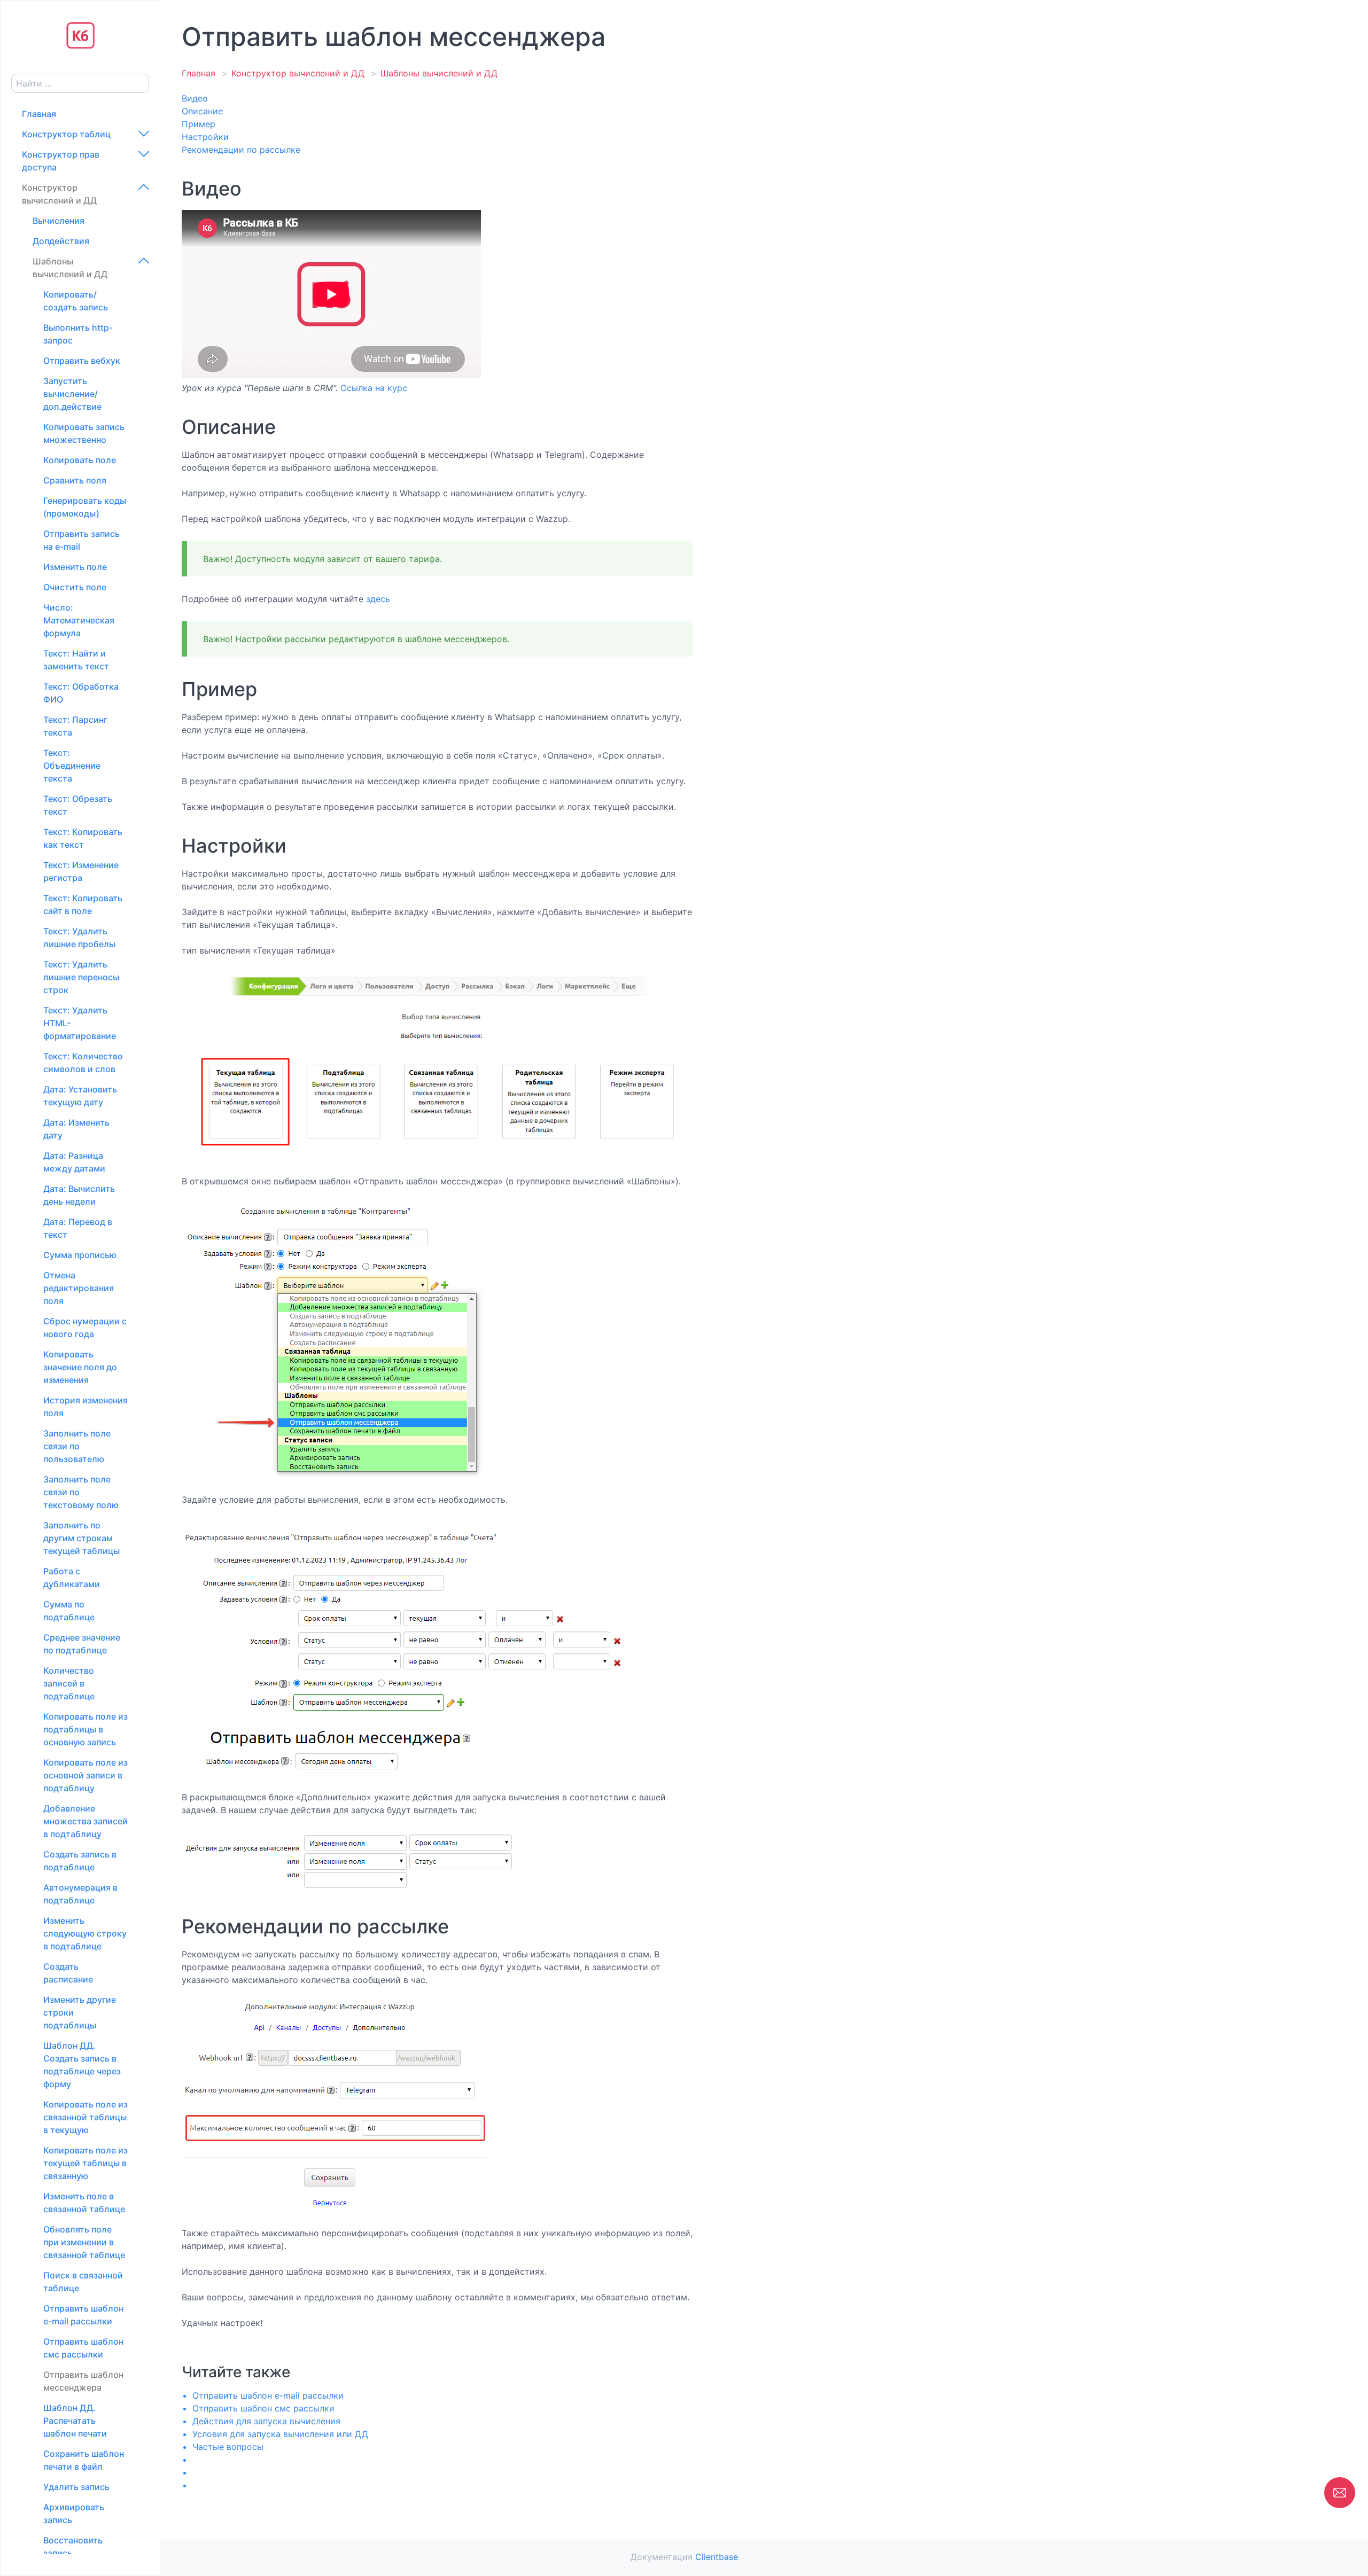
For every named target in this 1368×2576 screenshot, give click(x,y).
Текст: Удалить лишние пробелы (79, 938)
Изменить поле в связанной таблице (84, 2203)
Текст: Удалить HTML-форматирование (80, 1023)
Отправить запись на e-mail (81, 540)
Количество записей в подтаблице (69, 1683)
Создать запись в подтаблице (80, 1861)
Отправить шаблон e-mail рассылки (83, 2315)
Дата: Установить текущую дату (80, 1096)
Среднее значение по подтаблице (82, 1644)
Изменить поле (75, 567)
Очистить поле (75, 587)
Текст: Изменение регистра (81, 871)
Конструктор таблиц (66, 134)
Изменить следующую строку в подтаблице (85, 1933)
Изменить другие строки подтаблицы (80, 2012)
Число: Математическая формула (79, 620)
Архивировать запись (74, 2513)
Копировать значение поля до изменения (80, 1367)
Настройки (205, 137)
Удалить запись (76, 2487)
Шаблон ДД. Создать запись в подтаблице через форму (82, 2065)
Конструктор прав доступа (61, 161)
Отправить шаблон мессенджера (83, 2381)
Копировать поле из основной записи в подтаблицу (85, 1775)
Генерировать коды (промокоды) (85, 507)
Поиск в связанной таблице (83, 2282)
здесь (378, 599)
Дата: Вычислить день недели (79, 1195)
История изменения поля (85, 1407)
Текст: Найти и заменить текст (76, 660)
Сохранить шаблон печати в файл (84, 2460)
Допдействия (61, 241)
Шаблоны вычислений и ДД (70, 268)
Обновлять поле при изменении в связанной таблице (84, 2242)
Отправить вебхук (82, 361)
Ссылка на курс (374, 388)
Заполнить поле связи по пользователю (77, 1446)
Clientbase (717, 2557)
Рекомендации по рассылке (241, 150)
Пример (199, 124)
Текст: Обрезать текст (78, 805)
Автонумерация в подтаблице (80, 1894)
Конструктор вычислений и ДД (59, 194)
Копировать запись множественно (84, 433)
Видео (195, 98)
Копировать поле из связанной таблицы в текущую (85, 2117)
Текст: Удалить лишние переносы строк (81, 977)
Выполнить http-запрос (78, 334)
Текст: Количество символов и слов (83, 1063)
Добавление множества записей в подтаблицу (85, 1821)
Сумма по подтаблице (69, 1611)
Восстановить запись (73, 2547)
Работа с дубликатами (72, 1578)
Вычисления (59, 221)
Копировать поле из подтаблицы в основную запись (85, 1729)
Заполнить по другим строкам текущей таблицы (81, 1538)
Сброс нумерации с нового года (85, 1328)
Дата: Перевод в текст (78, 1228)
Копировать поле (80, 460)
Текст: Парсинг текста (75, 726)
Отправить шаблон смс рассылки (83, 2348)
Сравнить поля (75, 480)
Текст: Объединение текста (72, 766)
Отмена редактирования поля (79, 1288)
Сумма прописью (80, 1255)
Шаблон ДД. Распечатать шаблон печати (75, 2421)
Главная (39, 114)
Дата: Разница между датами (74, 1162)
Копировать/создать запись (76, 301)
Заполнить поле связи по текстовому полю (81, 1492)
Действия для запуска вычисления (266, 2421)
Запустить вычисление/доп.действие (72, 394)
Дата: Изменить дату (76, 1129)
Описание (202, 111)
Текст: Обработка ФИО (81, 693)
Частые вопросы (228, 2447)
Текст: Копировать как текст (83, 838)
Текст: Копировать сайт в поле (83, 904)
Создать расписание (68, 1973)
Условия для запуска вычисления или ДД (280, 2434)
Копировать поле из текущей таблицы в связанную (85, 2163)
